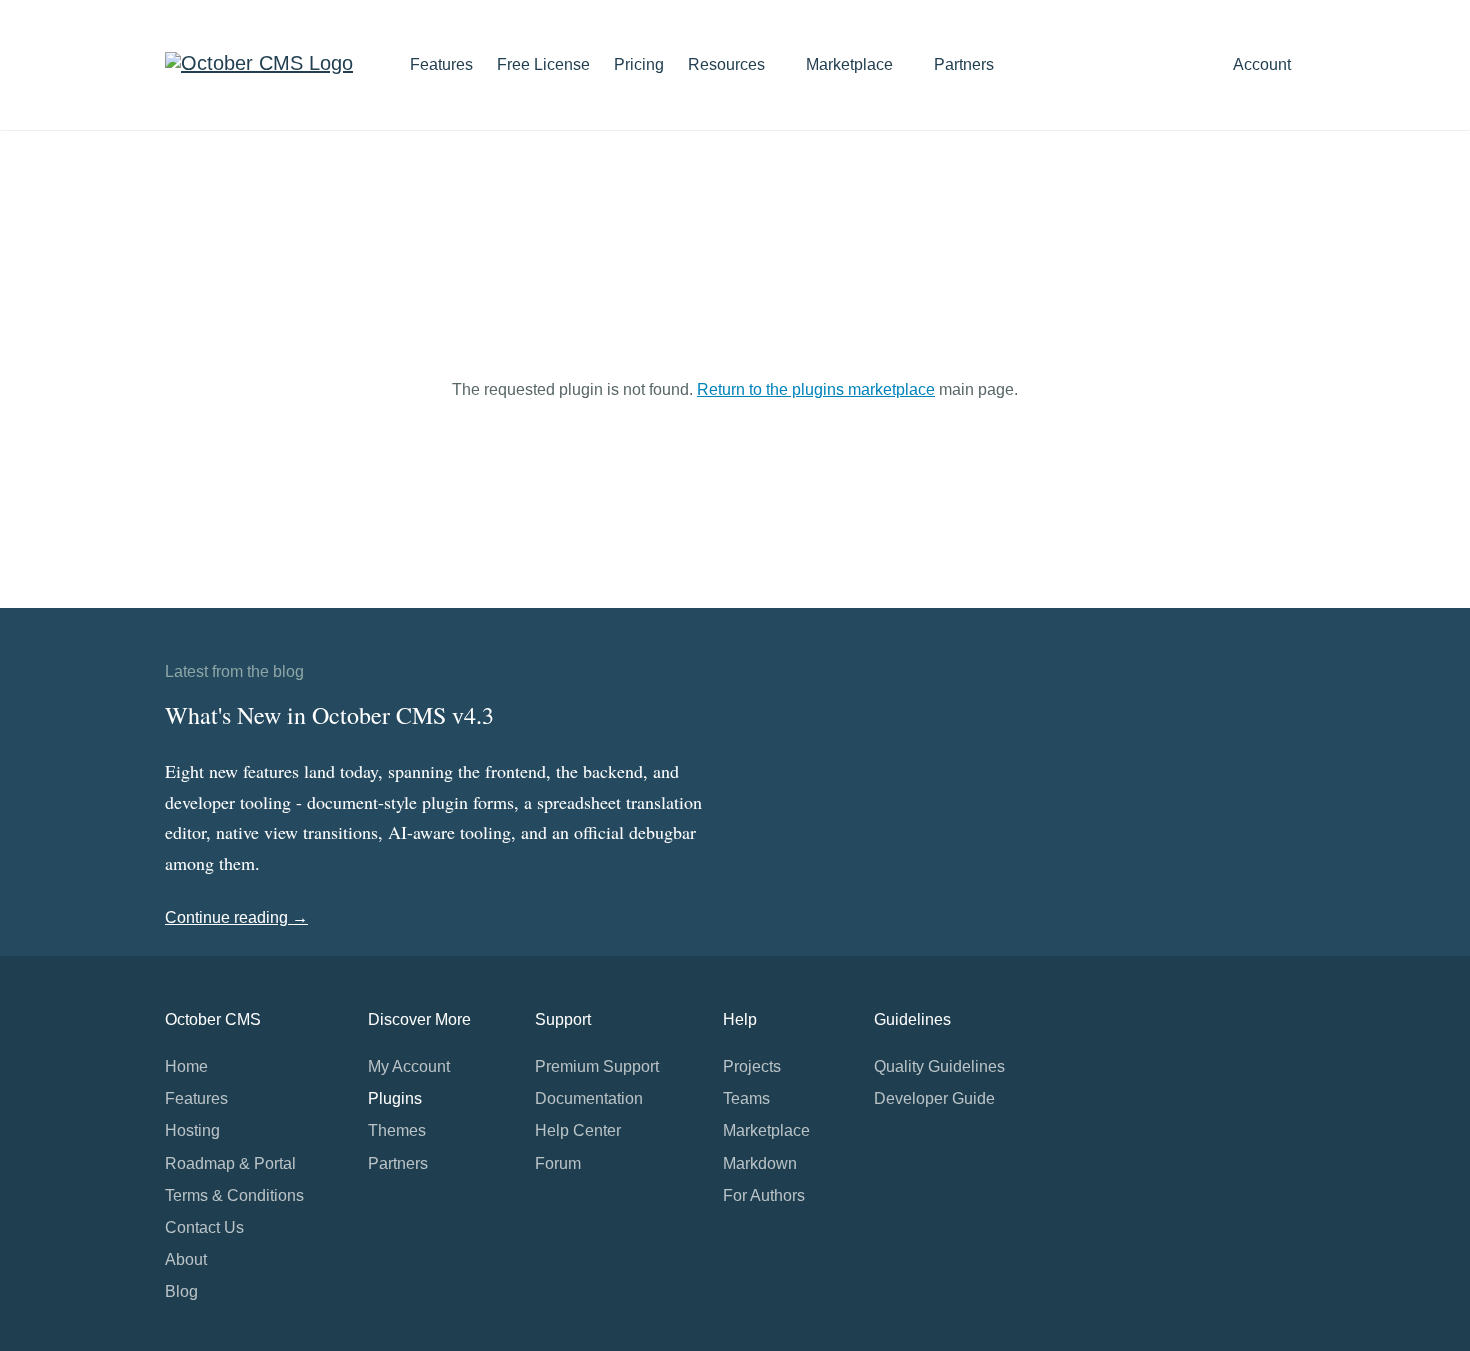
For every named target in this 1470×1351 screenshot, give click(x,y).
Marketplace (851, 64)
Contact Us (204, 1227)
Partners (964, 64)
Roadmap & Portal (230, 1163)
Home (186, 1066)
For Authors (764, 1195)
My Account (409, 1066)
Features (441, 64)
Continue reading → (236, 917)
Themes (397, 1130)
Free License (543, 64)
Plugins (395, 1098)
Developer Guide (934, 1098)
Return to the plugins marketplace (816, 389)
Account (1264, 64)
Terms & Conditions (234, 1195)
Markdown (760, 1163)
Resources (728, 64)
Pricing (639, 64)
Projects (752, 1066)
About (186, 1259)
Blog (181, 1291)
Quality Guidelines (939, 1066)
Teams (746, 1098)
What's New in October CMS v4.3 (329, 715)
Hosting (192, 1130)
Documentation (589, 1098)
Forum (558, 1163)
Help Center (578, 1130)
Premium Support (597, 1066)
